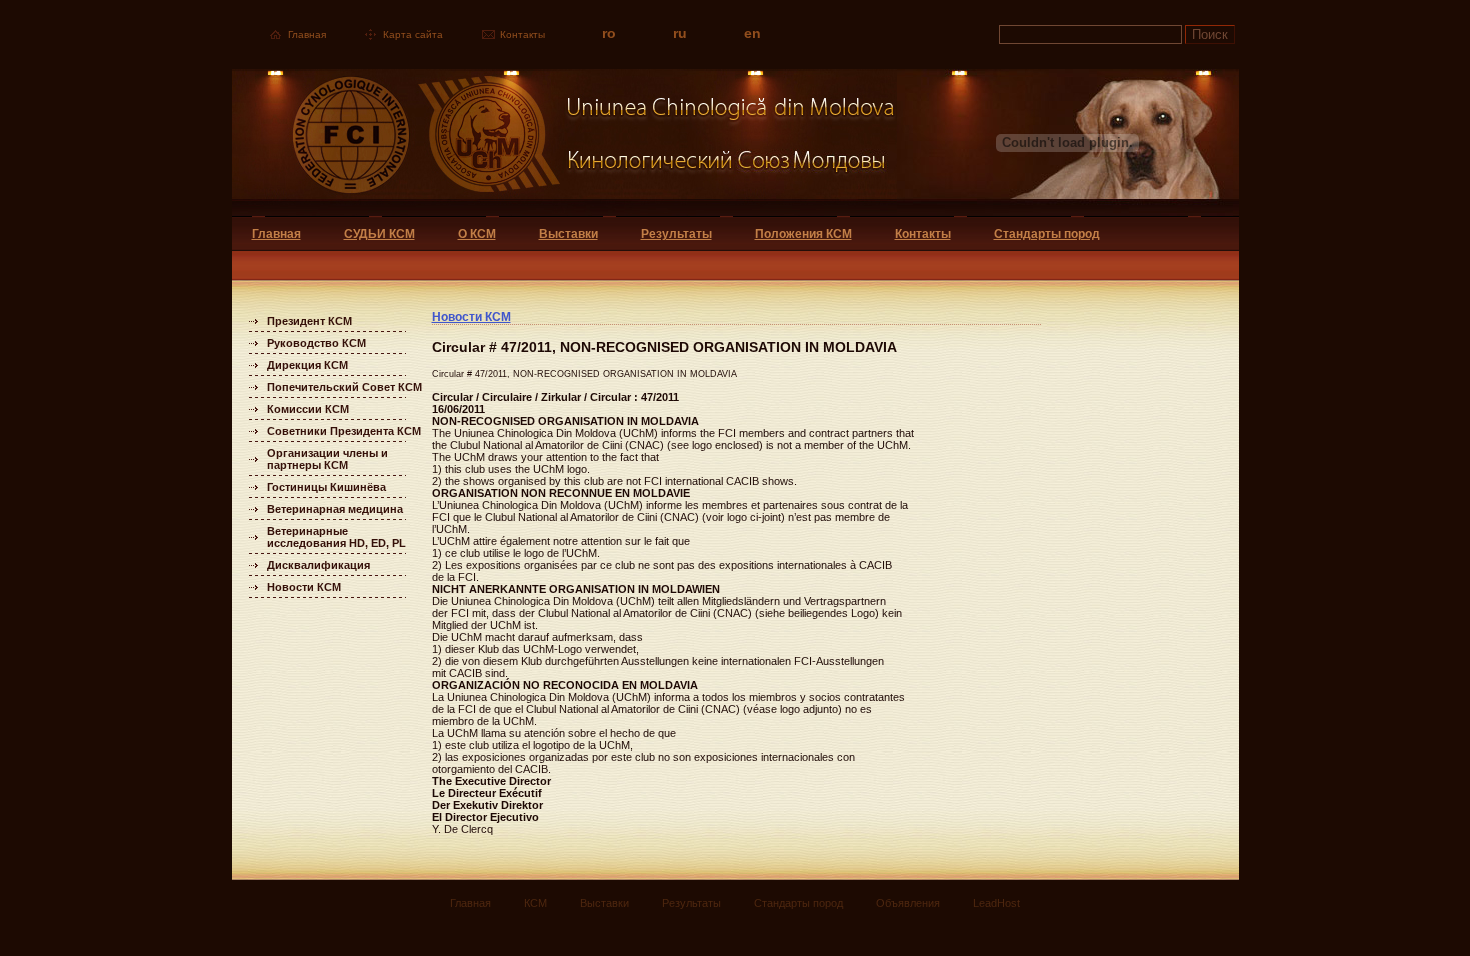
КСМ (535, 903)
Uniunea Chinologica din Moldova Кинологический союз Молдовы (564, 142)
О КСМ (477, 234)
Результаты (676, 234)
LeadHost (996, 903)
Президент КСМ (309, 321)
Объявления (908, 903)
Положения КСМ (803, 234)
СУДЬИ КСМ (379, 234)
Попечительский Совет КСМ (344, 387)
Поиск (1210, 34)
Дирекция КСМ (307, 365)
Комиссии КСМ (308, 409)
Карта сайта (413, 34)
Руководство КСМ (316, 343)
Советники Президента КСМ (344, 431)
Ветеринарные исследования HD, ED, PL (336, 537)
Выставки (568, 234)
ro (609, 33)
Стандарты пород (1047, 234)
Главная (307, 34)
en (752, 33)
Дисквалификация (318, 565)
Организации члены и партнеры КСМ (327, 459)
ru (680, 33)
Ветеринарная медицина (335, 509)
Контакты (522, 34)
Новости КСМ (304, 587)
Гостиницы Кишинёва (326, 487)
